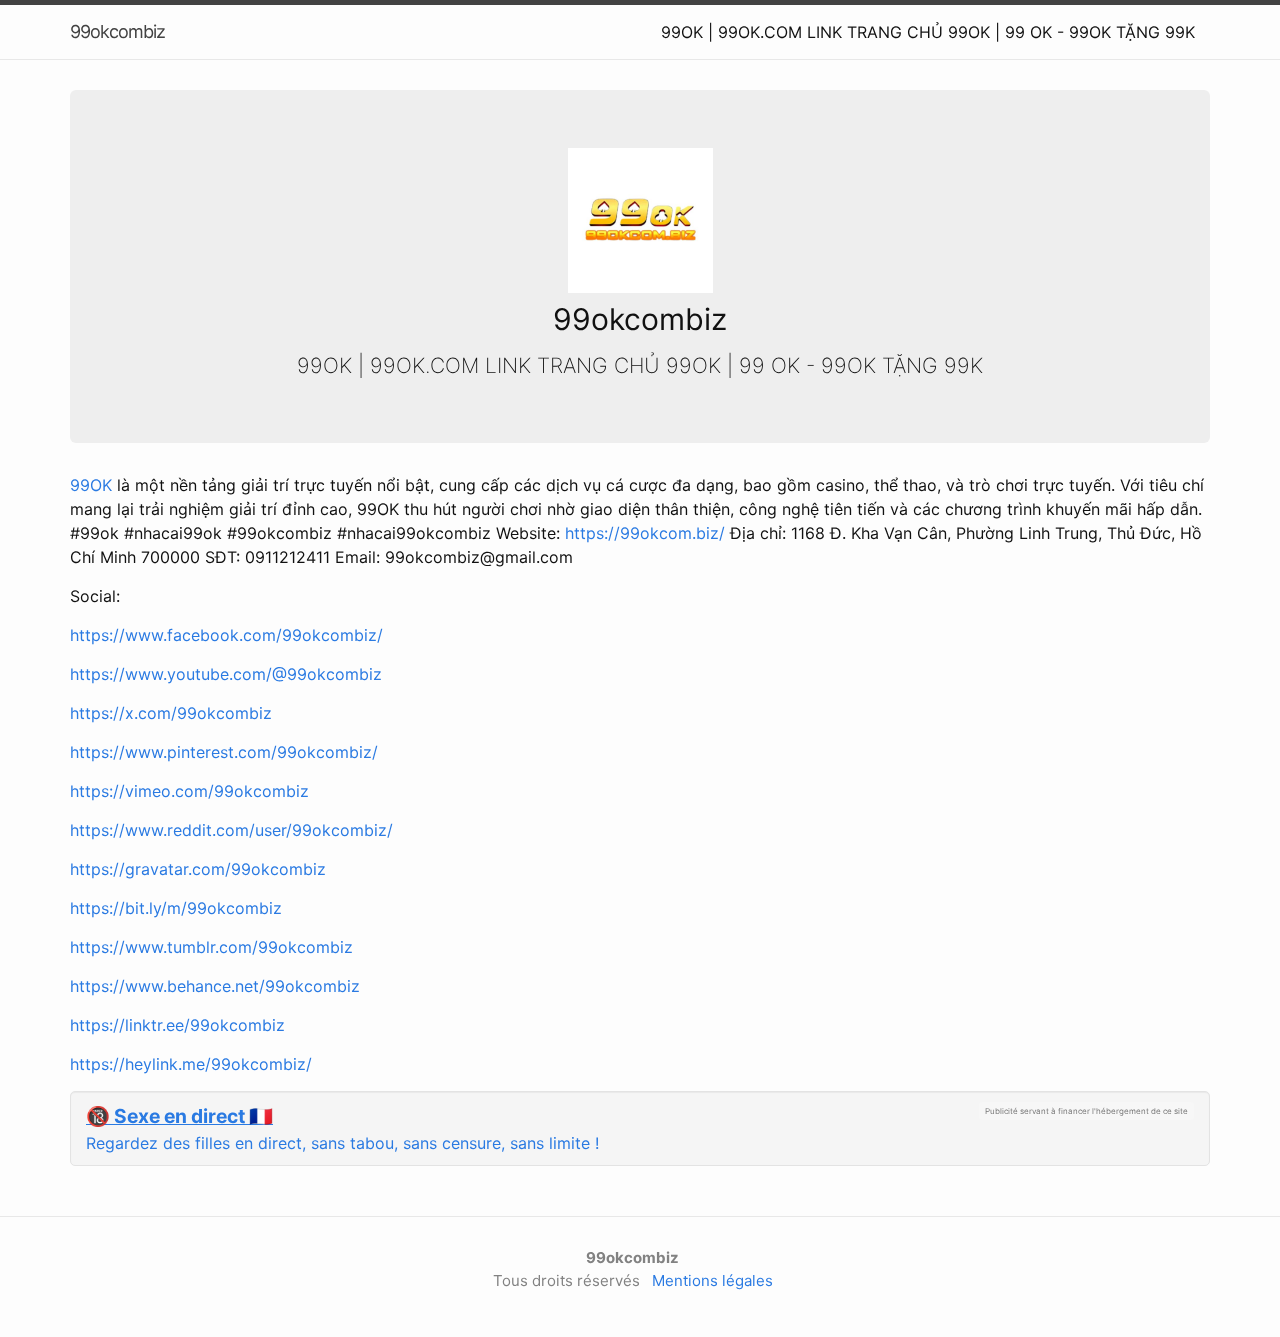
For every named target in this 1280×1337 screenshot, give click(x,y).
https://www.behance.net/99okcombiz (215, 986)
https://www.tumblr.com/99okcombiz (211, 947)
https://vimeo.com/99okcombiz (189, 791)
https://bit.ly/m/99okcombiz (176, 908)
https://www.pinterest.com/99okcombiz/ (224, 752)
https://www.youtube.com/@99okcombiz (226, 674)
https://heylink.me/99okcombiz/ (191, 1064)
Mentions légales (712, 1280)
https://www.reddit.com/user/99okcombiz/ (231, 830)
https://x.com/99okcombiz (171, 713)
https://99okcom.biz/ (647, 533)
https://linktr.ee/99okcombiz (177, 1025)
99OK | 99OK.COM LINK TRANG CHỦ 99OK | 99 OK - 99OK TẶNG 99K (928, 32)
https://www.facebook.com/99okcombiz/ (226, 635)
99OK (91, 485)
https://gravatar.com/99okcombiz (198, 869)
